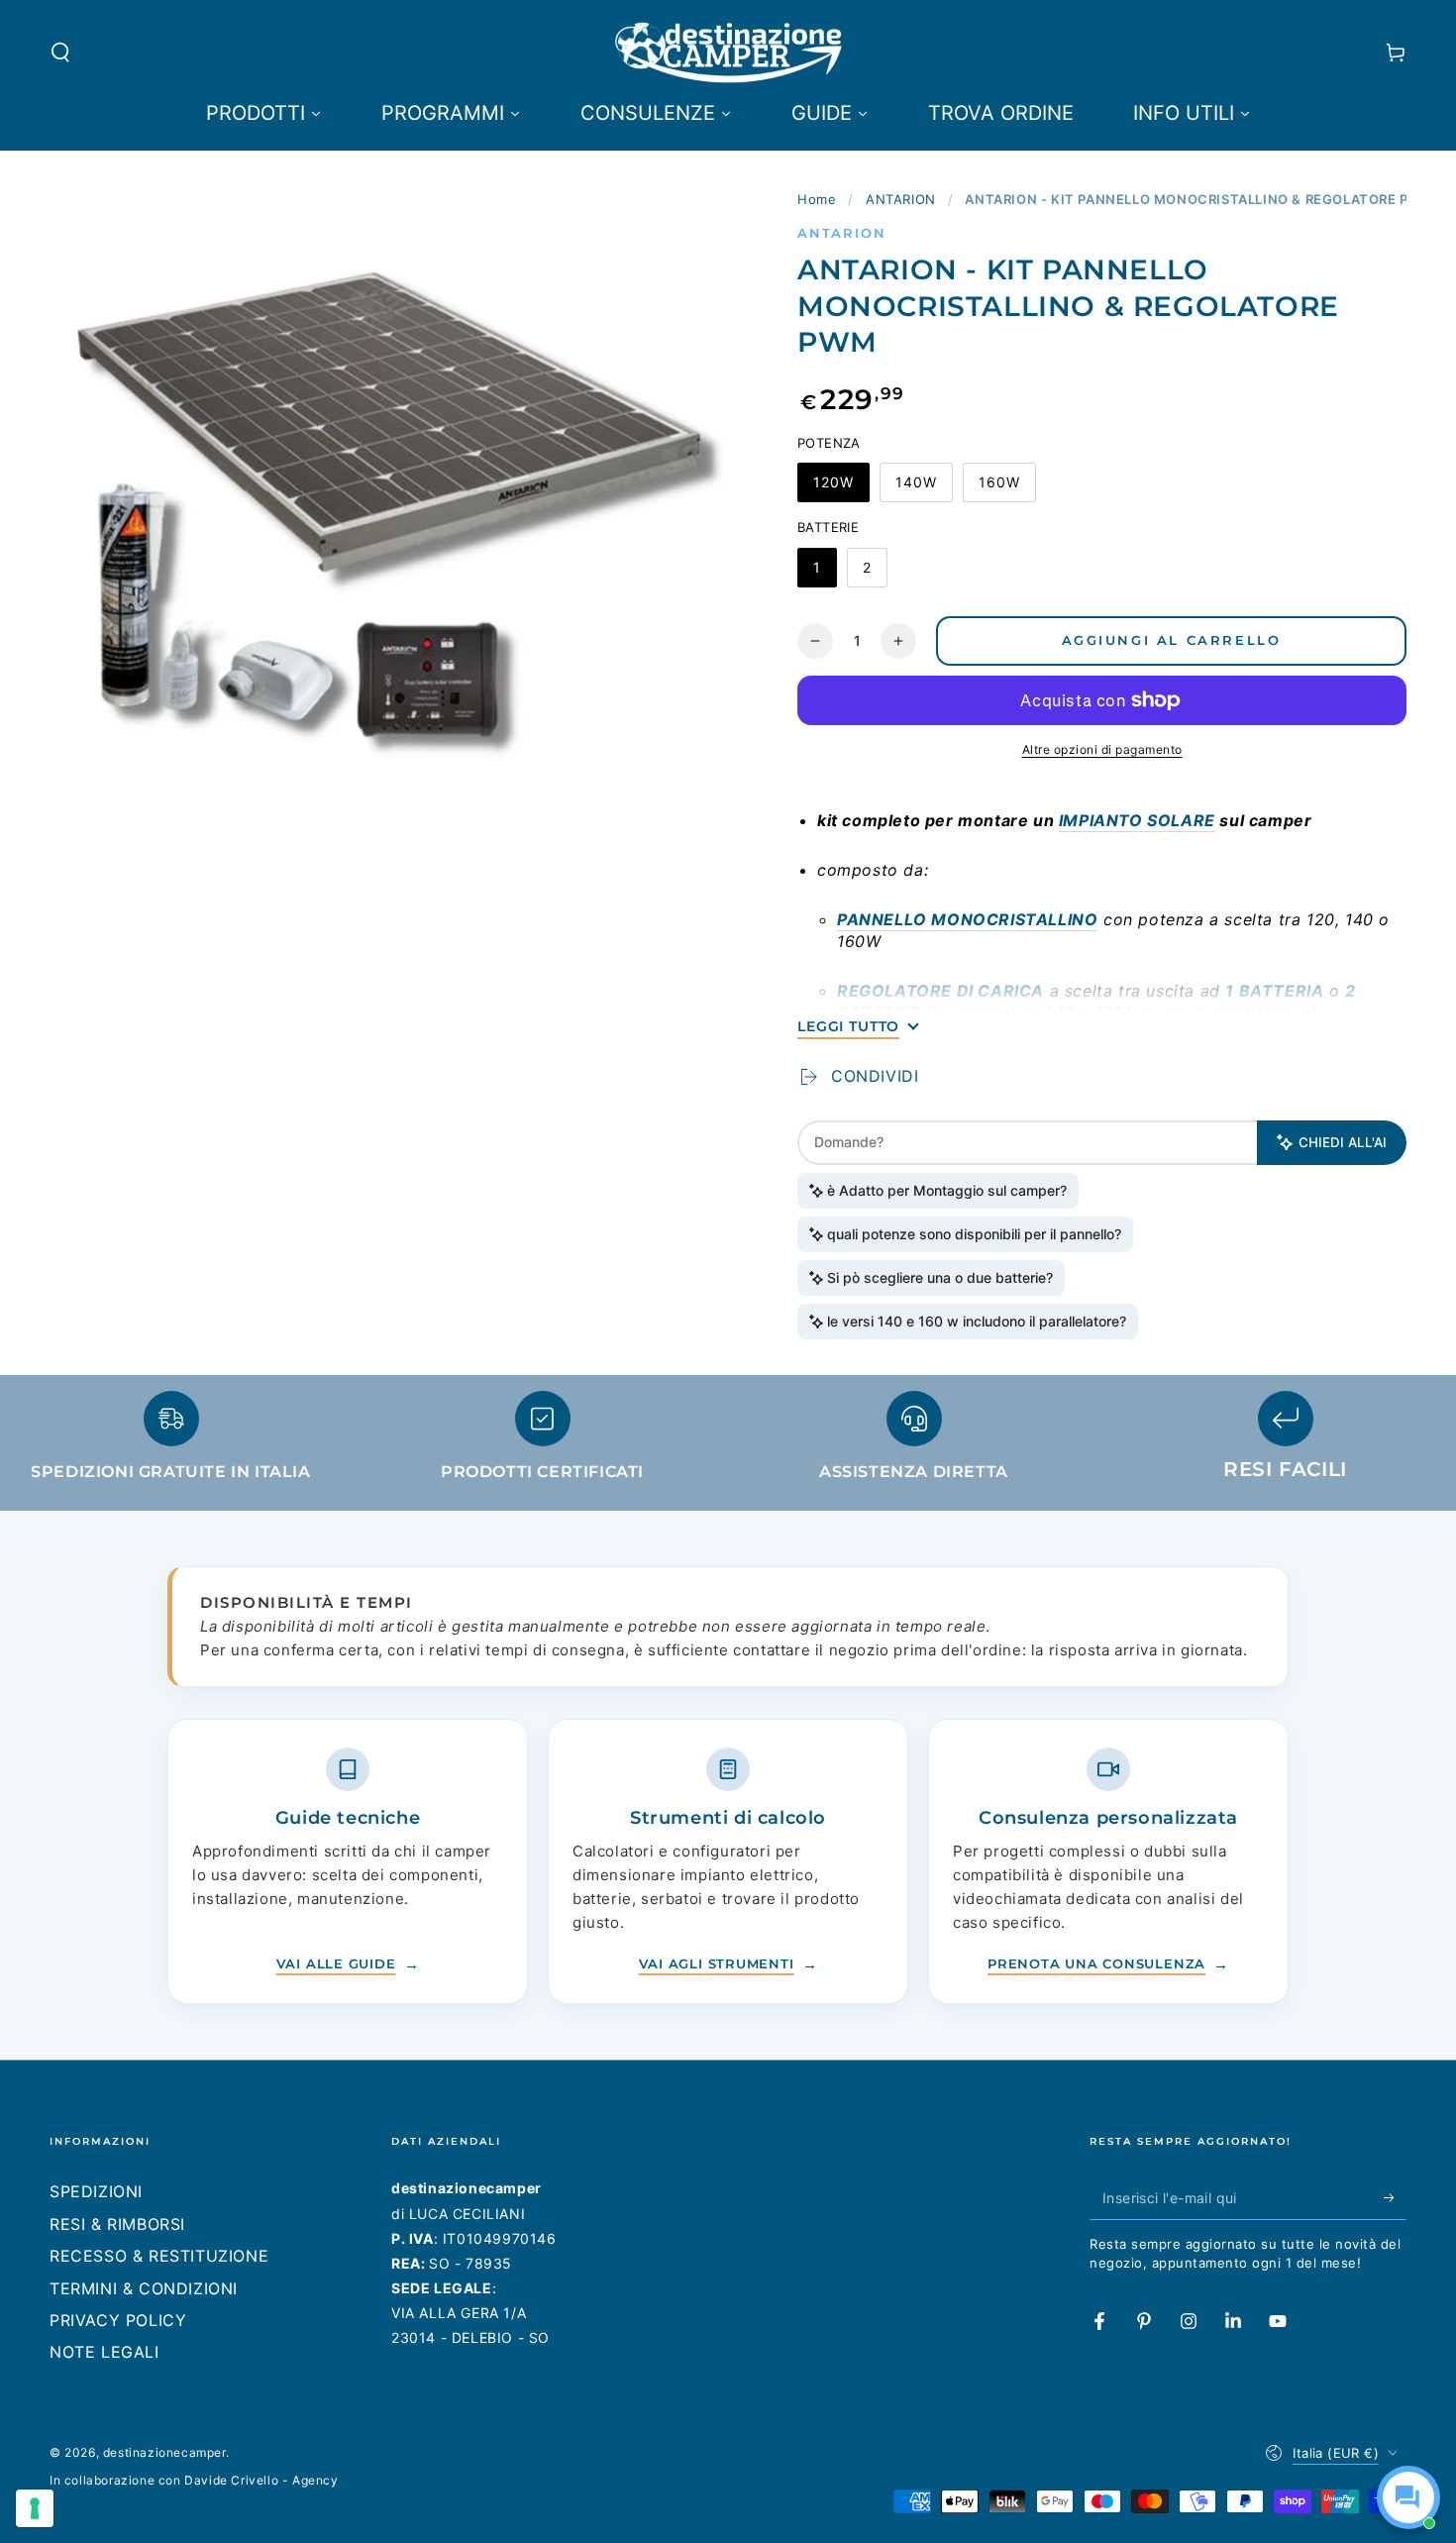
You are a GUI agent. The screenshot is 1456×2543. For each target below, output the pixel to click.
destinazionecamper (164, 2452)
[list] (728, 1445)
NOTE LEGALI (104, 2352)
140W (924, 488)
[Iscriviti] (1395, 2197)
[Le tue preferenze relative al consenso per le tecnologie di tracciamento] (35, 2508)
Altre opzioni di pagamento (1102, 749)
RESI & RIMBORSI (117, 2224)
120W (841, 488)
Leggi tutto (848, 1026)
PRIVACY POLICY (118, 2320)
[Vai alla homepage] (728, 53)
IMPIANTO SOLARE (1137, 820)
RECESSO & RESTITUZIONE (159, 2256)
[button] (60, 53)
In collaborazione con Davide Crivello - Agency (194, 2480)
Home (817, 199)
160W (1007, 488)
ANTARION (901, 199)
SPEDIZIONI (96, 2191)
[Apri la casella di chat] (1408, 2497)
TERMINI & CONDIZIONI (144, 2288)
